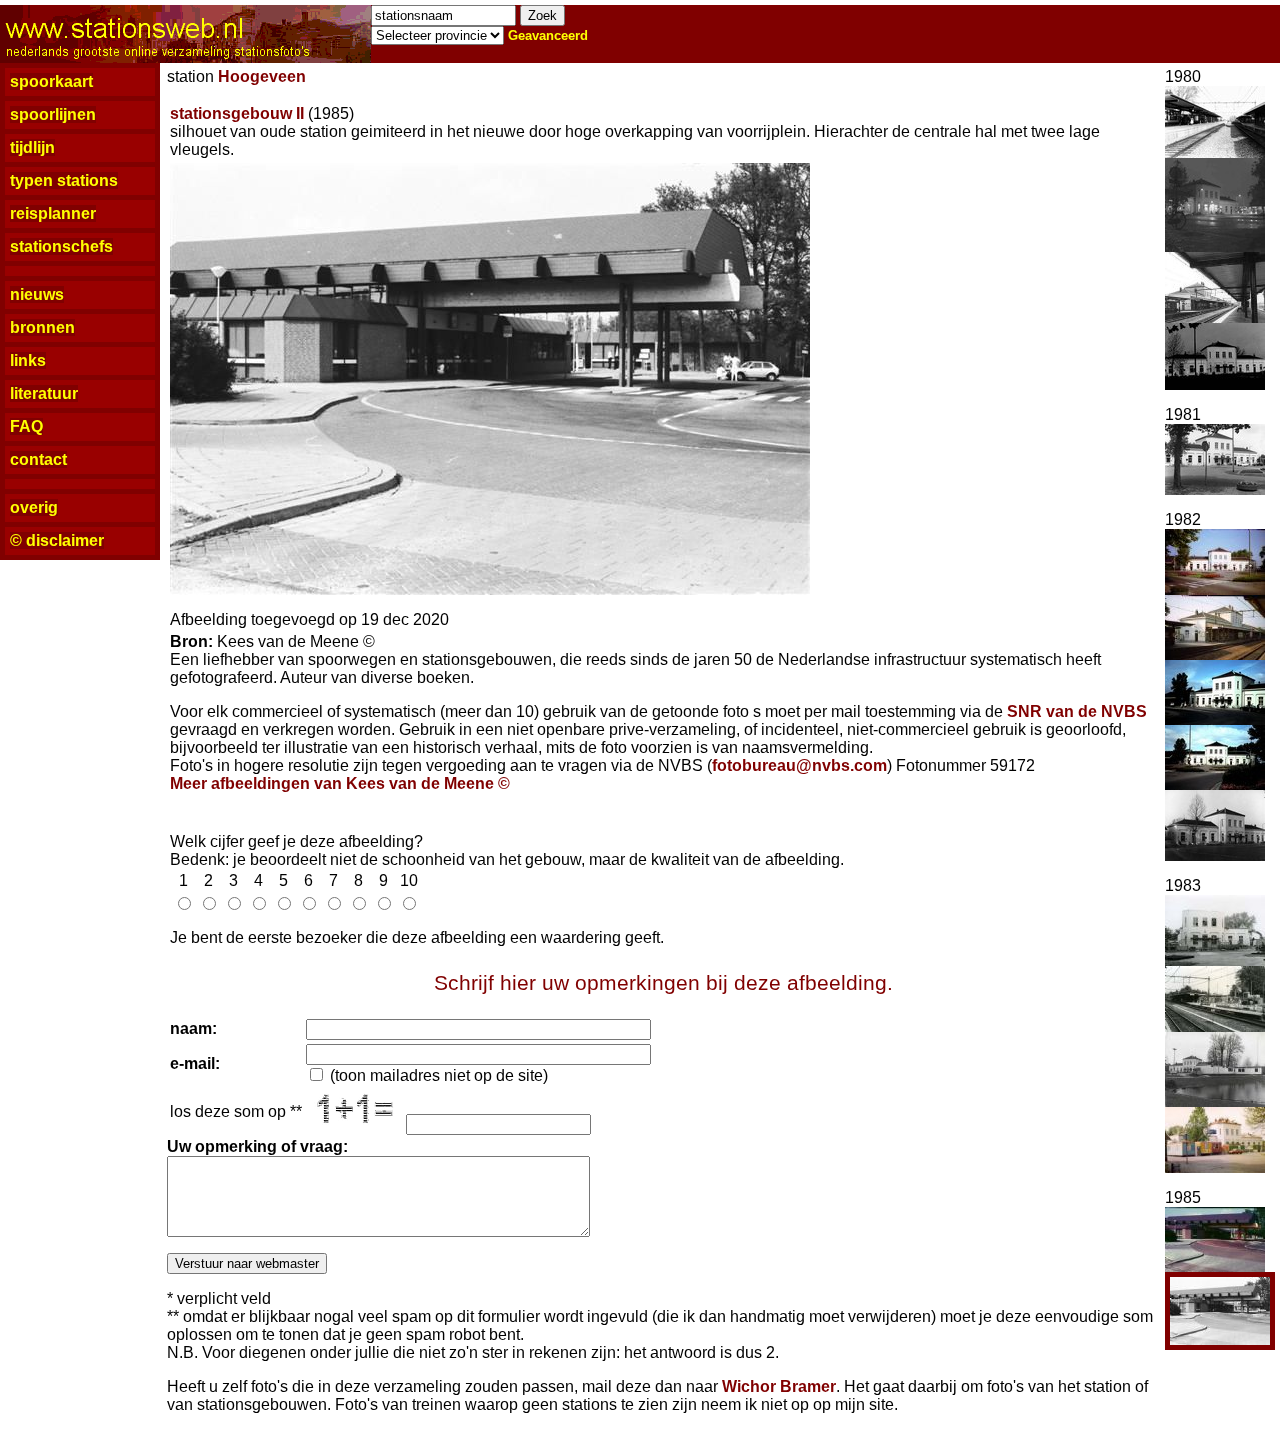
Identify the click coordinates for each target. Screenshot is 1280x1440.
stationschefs (61, 246)
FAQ (26, 426)
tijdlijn (32, 147)
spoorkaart (51, 81)
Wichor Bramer (779, 1386)
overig (34, 507)
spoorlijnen (53, 114)
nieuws (37, 294)
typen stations (64, 180)
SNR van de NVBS (1077, 711)
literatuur (44, 393)
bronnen (42, 327)
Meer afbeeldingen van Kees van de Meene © (340, 783)
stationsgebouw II (237, 113)
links (28, 360)
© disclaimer (57, 540)
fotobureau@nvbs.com (799, 765)
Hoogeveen (262, 76)
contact (38, 459)
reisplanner (53, 213)
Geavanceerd (548, 35)
